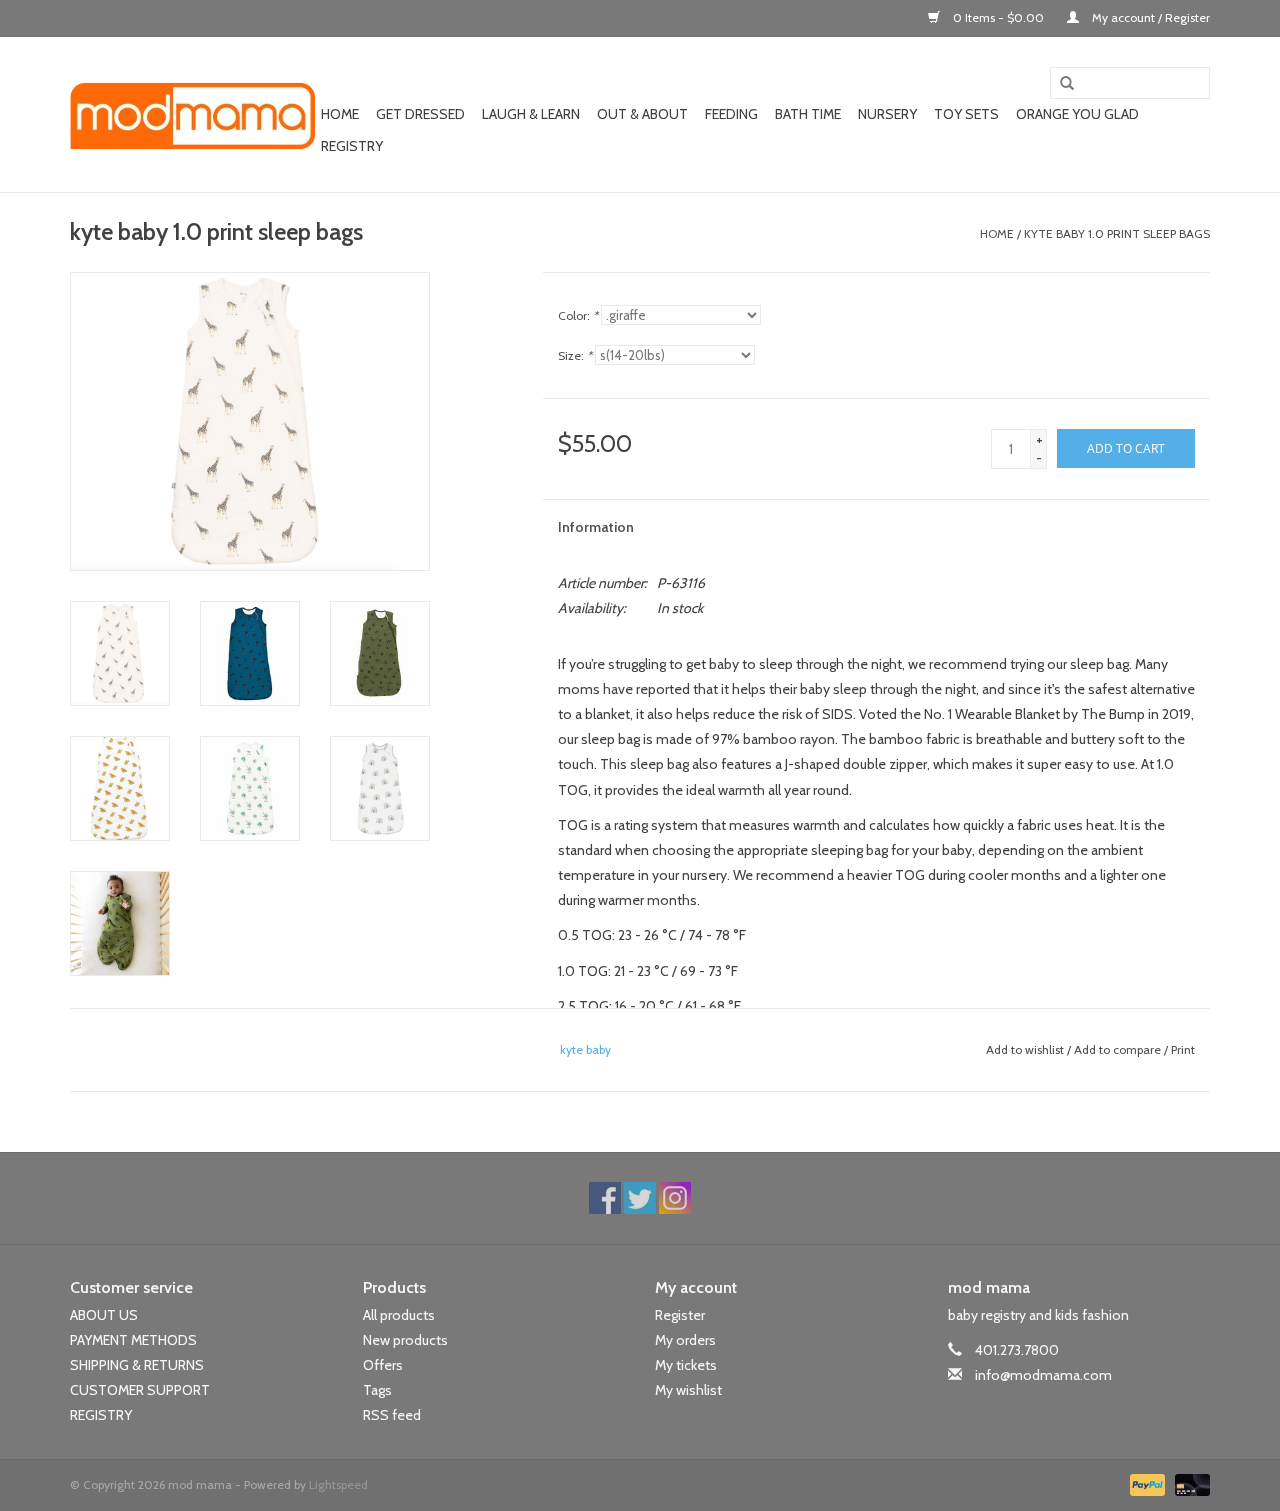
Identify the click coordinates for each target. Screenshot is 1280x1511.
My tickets (686, 1365)
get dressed (420, 114)
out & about (642, 114)
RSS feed (392, 1415)
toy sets (966, 114)
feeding (731, 114)
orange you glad (1077, 114)
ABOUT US (104, 1315)
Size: (575, 355)
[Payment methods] (1145, 1482)
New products (405, 1340)
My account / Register (1149, 17)
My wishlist (688, 1390)
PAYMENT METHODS (133, 1340)
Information (596, 527)
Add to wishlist (1025, 1049)
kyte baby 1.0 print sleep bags (1117, 233)
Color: (578, 315)
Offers (383, 1365)
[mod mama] (192, 115)
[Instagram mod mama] (675, 1198)
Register (680, 1315)
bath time (808, 114)
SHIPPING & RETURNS (137, 1365)
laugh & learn (531, 114)
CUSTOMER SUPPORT (140, 1390)
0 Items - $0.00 (998, 17)
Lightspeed (338, 1484)
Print (1183, 1049)
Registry (352, 146)
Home (340, 114)
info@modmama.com (1043, 1375)
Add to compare (1119, 1049)
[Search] (1060, 84)
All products (399, 1315)
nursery (887, 114)
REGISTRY (101, 1415)
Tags (377, 1390)
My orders (685, 1340)
